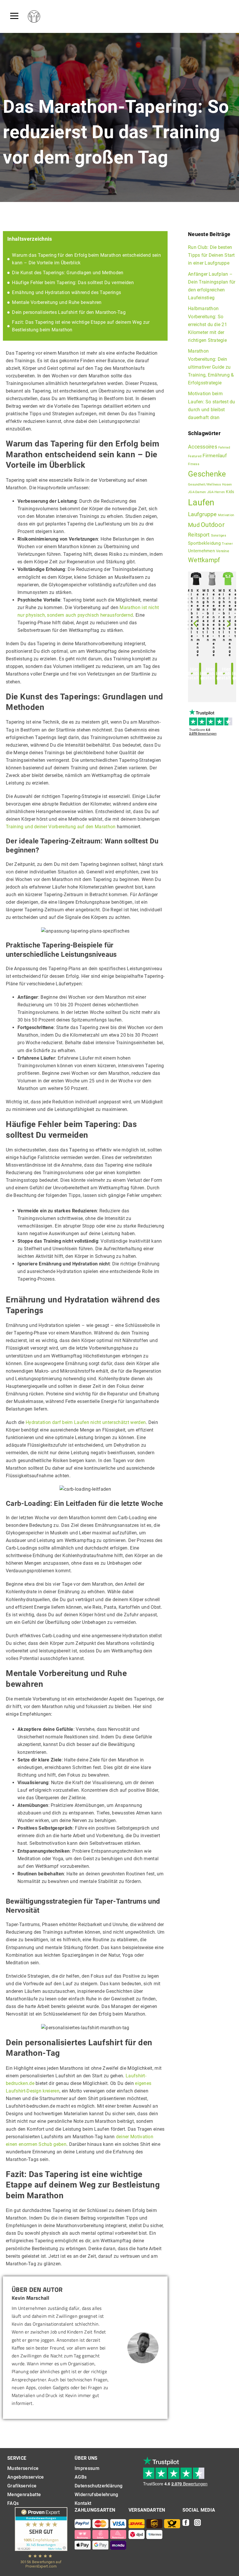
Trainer (227, 544)
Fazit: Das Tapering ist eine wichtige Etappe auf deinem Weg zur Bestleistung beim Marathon (81, 326)
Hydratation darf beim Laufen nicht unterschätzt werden (86, 1422)
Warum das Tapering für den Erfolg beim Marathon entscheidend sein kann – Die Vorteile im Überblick (86, 259)
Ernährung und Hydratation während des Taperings (66, 292)
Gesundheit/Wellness (204, 485)
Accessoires (203, 447)
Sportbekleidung (204, 543)
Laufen (201, 502)
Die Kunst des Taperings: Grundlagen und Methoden (68, 273)
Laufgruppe (202, 514)
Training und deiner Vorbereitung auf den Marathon (61, 827)
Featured (195, 456)
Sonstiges (219, 536)
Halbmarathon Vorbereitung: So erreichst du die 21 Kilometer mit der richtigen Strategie (208, 324)
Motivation (226, 515)
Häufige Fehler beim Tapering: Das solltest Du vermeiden (73, 283)
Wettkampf (204, 560)
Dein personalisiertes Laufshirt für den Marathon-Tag (69, 312)
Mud (194, 525)
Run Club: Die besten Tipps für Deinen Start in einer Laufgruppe (211, 255)
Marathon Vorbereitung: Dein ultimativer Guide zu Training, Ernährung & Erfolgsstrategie (211, 367)
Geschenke (207, 474)
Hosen (227, 485)
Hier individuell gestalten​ (201, 674)
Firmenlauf (215, 456)
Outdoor (213, 525)
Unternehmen (201, 551)
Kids (230, 492)
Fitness (194, 464)
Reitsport (199, 535)
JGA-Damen (197, 492)
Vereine (223, 551)
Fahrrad (224, 447)
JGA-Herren (216, 492)
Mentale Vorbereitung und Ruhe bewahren (57, 302)
